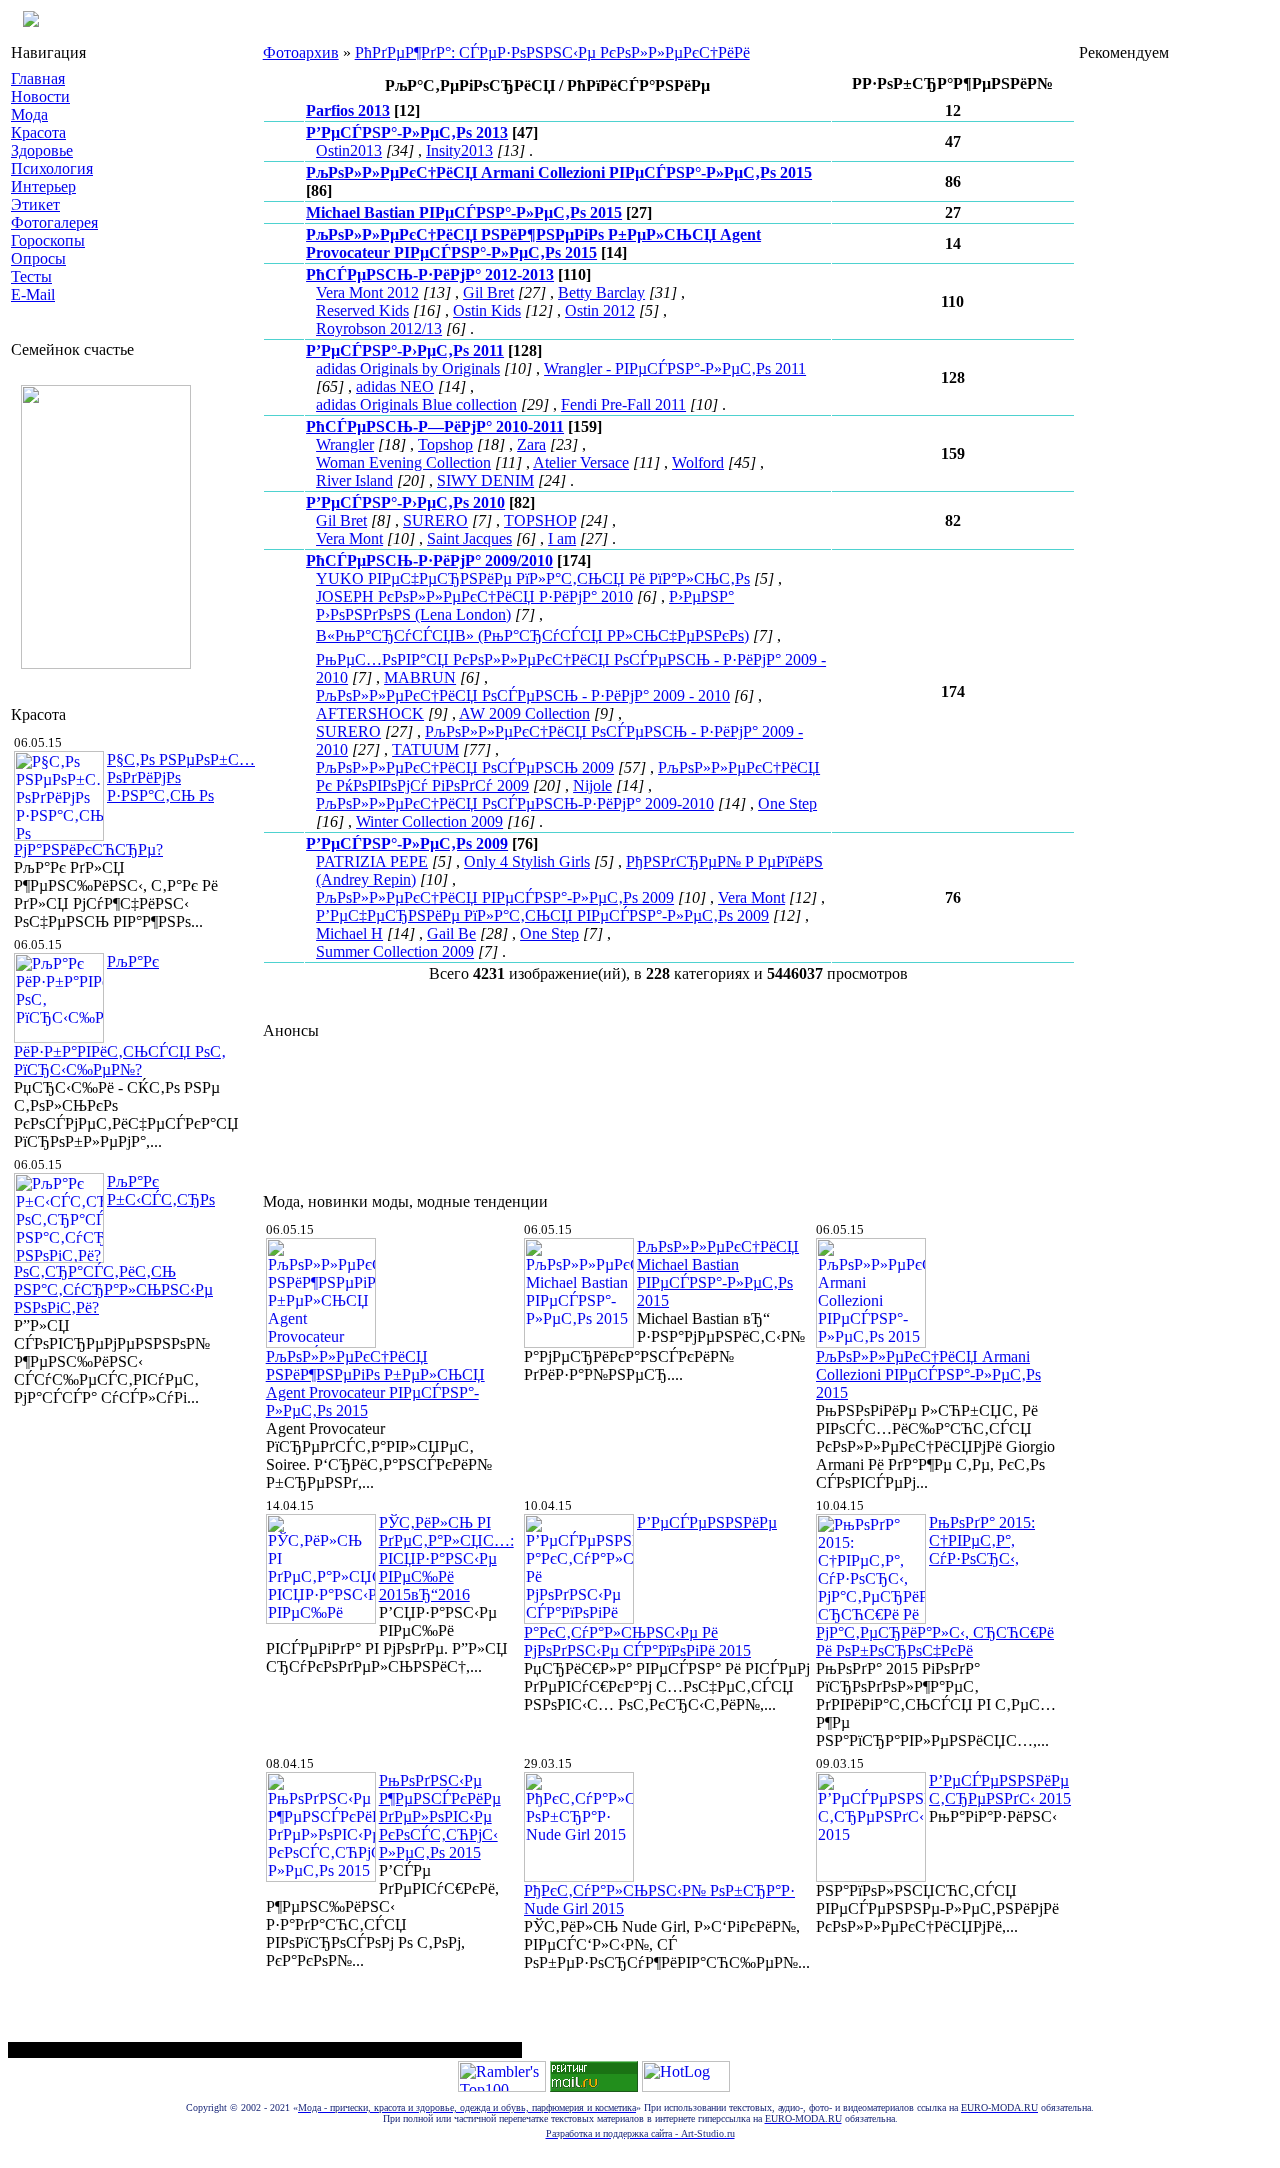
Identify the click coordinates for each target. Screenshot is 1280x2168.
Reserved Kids (362, 310)
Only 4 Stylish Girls (527, 861)
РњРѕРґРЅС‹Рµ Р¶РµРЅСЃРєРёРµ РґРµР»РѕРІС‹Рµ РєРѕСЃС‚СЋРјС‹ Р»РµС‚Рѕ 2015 (440, 1816)
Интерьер (43, 186)
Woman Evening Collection (403, 462)
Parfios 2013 (348, 110)
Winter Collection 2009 (429, 821)
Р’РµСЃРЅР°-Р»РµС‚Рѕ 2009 (407, 843)
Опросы (38, 258)
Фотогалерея (54, 222)
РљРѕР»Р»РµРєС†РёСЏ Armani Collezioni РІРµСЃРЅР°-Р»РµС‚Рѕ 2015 (559, 172)
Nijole (592, 785)
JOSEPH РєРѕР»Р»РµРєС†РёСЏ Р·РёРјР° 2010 (474, 596)
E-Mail (33, 294)
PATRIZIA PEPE (372, 861)
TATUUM (425, 749)
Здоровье (42, 150)
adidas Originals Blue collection (416, 404)
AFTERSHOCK (370, 713)
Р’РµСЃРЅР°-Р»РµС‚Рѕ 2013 (407, 132)
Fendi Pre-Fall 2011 (623, 404)
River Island (354, 480)
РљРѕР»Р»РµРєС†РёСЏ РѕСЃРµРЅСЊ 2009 (465, 767)
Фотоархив (301, 52)
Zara (531, 444)
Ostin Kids (487, 310)
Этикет (35, 204)
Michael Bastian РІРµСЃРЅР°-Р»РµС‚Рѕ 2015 (464, 212)
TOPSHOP (540, 520)
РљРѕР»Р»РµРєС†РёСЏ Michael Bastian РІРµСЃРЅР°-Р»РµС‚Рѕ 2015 (718, 1273)
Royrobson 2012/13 (379, 328)
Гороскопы (48, 240)
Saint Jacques (469, 538)
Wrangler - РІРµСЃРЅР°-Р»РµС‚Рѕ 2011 (675, 368)
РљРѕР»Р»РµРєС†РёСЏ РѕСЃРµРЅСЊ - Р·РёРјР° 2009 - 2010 (523, 695)
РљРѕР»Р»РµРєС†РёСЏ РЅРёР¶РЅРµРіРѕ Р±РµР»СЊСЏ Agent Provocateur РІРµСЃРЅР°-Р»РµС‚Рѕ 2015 (533, 243)
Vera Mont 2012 (367, 292)
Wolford (698, 462)
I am (562, 538)
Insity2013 (459, 150)
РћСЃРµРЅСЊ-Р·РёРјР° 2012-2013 (430, 274)
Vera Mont (349, 538)
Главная (38, 78)
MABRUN (420, 677)
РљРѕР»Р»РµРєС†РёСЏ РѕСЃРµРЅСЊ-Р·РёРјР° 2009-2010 (515, 803)
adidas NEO (395, 386)
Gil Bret (488, 292)
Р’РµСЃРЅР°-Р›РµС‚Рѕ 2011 (405, 350)
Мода (29, 114)
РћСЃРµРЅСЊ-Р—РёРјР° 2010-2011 (435, 426)
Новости (40, 96)
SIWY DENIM (485, 480)
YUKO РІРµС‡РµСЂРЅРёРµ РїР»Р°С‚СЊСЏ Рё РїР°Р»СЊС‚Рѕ (533, 578)
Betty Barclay (601, 292)
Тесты (31, 276)
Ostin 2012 (600, 310)
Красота (38, 132)
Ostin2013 (349, 150)
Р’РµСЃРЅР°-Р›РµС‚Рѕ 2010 (405, 502)
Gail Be (451, 933)
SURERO (435, 520)
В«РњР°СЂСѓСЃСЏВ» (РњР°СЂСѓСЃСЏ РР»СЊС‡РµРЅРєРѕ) (532, 635)
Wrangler (345, 444)
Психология (52, 168)
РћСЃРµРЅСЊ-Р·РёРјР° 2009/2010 (429, 560)
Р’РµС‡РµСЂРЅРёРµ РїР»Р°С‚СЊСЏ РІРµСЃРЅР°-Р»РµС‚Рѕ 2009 (542, 915)
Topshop (445, 444)
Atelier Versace (581, 462)
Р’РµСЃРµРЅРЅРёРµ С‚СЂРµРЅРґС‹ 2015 (1000, 1789)
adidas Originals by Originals (408, 368)
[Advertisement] (627, 1111)
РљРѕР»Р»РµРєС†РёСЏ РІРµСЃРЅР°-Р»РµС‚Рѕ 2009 (495, 897)
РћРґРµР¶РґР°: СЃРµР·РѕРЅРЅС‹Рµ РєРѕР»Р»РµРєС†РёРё (552, 52)
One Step (787, 803)
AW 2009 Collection (524, 713)
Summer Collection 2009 (395, 951)
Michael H (349, 933)
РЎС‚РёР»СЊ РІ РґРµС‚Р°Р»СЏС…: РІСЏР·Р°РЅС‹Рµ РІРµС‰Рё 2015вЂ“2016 (446, 1558)
